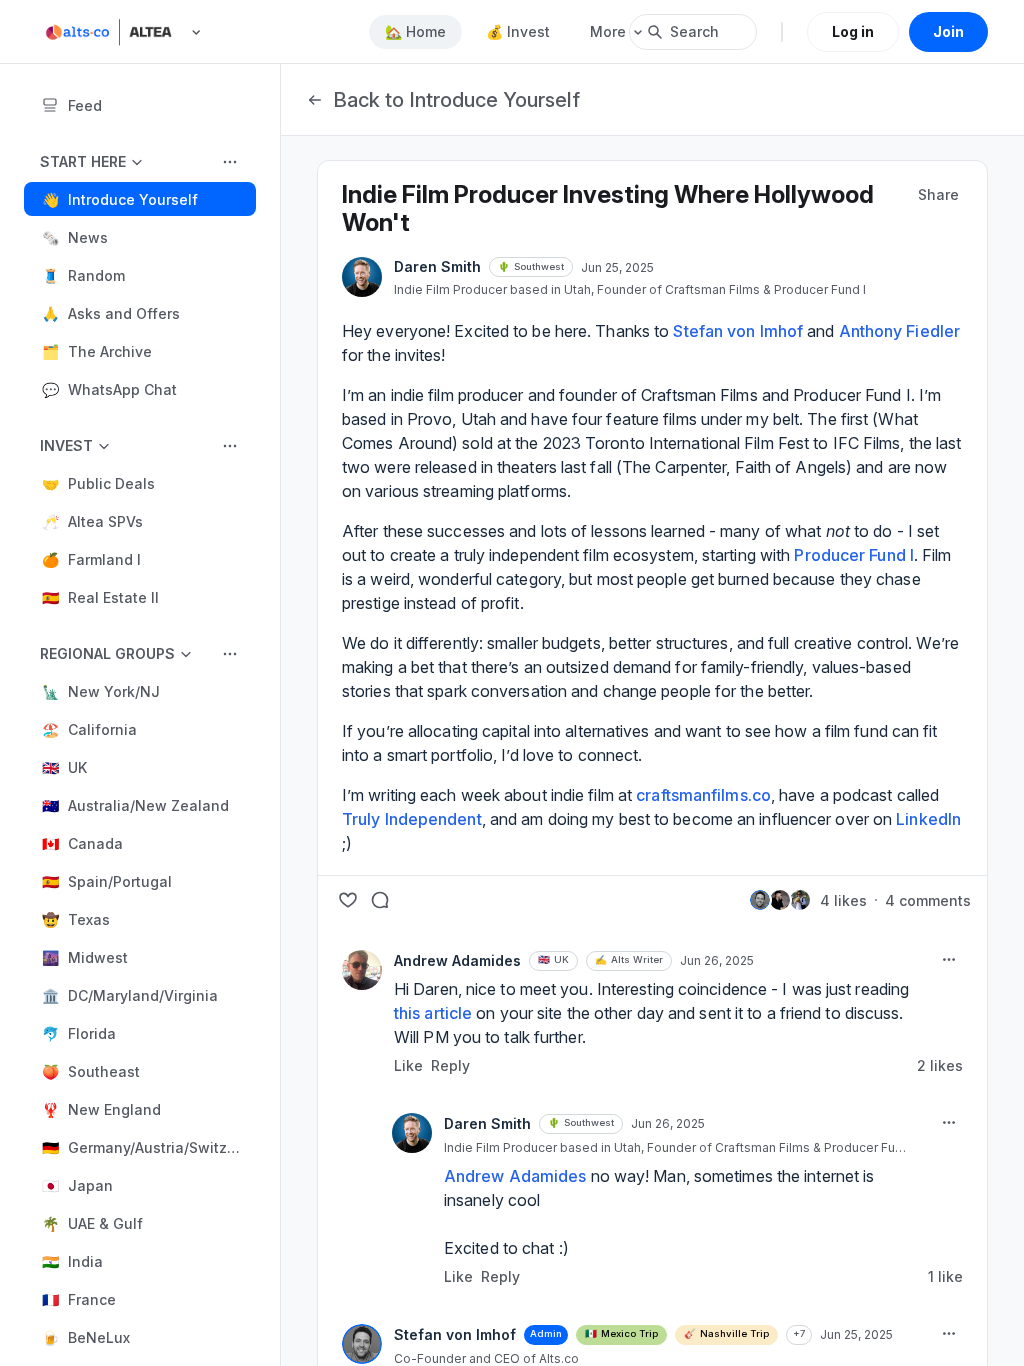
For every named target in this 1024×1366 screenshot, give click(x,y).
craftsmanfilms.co (703, 795)
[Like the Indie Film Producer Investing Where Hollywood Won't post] (348, 900)
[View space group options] (230, 162)
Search (694, 31)
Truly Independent (412, 819)
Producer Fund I (854, 555)
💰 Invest (518, 31)
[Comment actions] (949, 960)
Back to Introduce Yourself (456, 100)
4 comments (928, 900)
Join (948, 31)
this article (433, 1013)
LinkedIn (928, 819)
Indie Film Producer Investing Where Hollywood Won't (608, 208)
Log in (853, 31)
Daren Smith (437, 266)
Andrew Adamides (457, 960)
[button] (140, 199)
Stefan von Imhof (455, 1334)
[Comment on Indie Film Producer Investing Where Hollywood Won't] (380, 900)
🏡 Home (415, 31)
